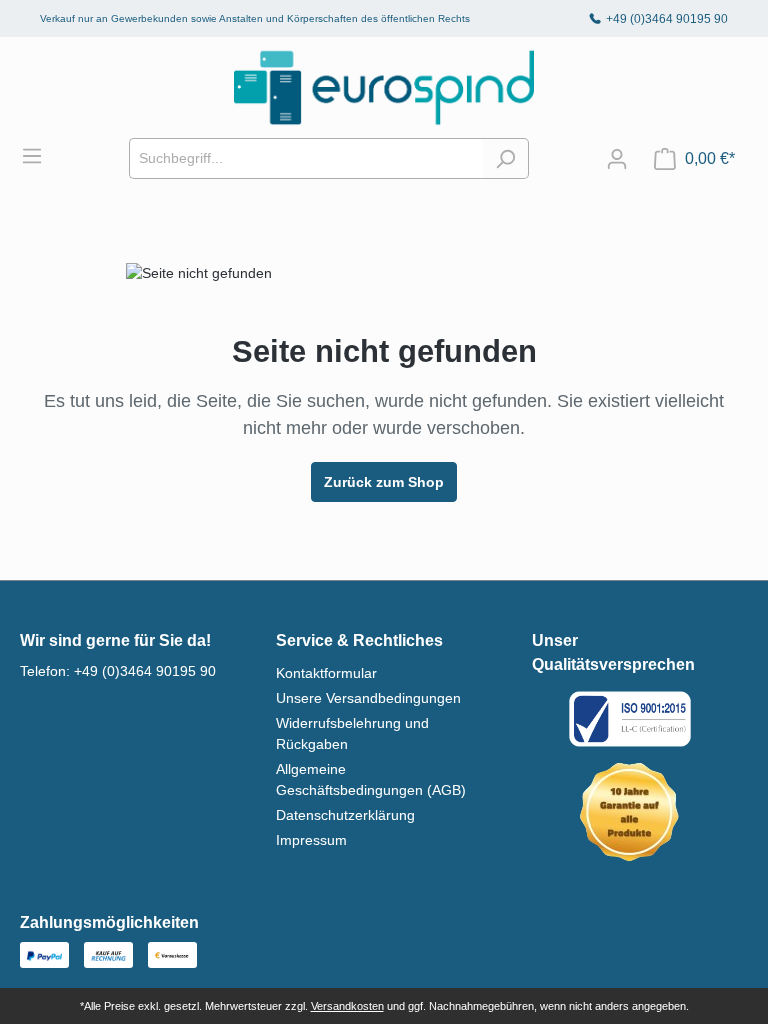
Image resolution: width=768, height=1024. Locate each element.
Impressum (311, 840)
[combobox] (306, 158)
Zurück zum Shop (384, 482)
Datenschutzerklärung (345, 815)
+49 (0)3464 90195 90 (667, 19)
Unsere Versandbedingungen (368, 698)
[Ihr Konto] (617, 159)
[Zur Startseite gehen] (384, 87)
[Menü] (42, 156)
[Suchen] (505, 158)
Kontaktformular (326, 673)
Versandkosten (347, 1006)
